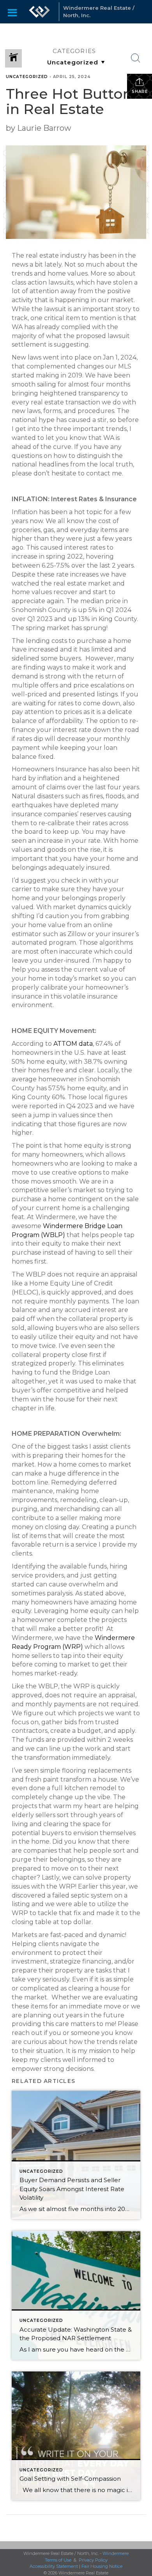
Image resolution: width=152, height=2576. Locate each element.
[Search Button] (136, 58)
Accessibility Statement (54, 2566)
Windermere (116, 2553)
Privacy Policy (93, 2560)
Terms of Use (58, 2560)
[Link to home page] (39, 12)
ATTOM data (73, 1044)
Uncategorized (27, 77)
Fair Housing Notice (102, 2566)
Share (140, 92)
